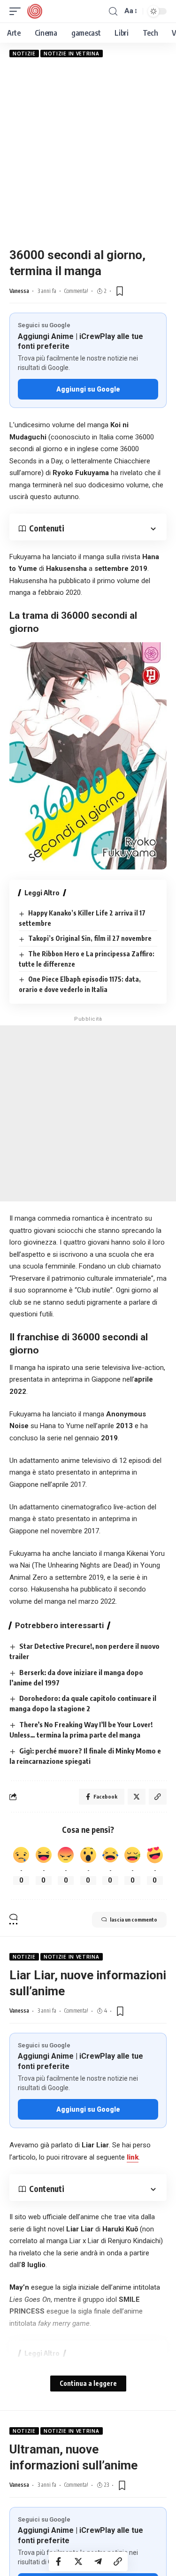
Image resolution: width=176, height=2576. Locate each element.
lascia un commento (134, 1919)
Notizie (24, 54)
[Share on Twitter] (78, 2561)
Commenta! (76, 291)
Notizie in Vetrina (72, 54)
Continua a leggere (88, 2383)
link (133, 2157)
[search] (113, 12)
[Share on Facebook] (59, 2561)
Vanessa (19, 291)
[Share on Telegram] (98, 2561)
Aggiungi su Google (88, 389)
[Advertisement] (88, 152)
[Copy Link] (118, 2561)
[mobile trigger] (17, 11)
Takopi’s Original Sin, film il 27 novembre (90, 938)
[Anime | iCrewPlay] (35, 11)
